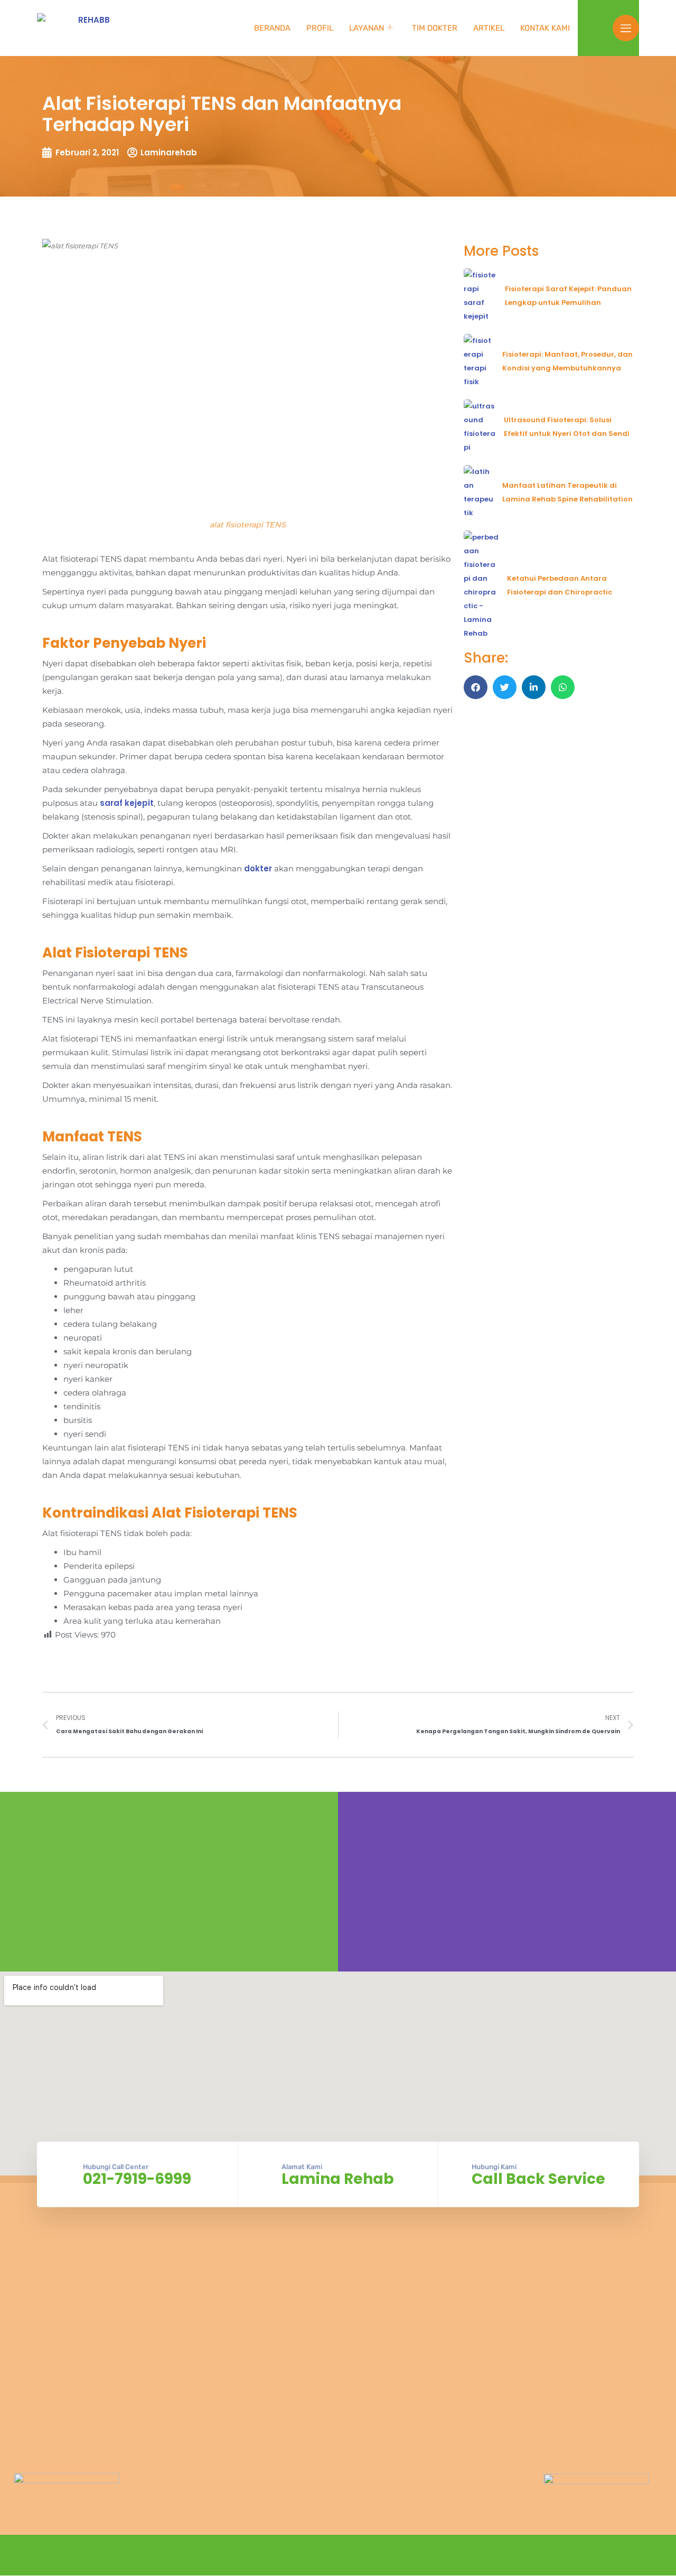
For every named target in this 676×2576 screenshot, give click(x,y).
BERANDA (272, 28)
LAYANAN (367, 28)
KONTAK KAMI (545, 28)
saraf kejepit (127, 803)
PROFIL (320, 28)
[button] (476, 687)
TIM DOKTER (435, 28)
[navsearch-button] (599, 26)
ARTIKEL (489, 28)
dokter (258, 868)
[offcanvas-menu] (626, 28)
